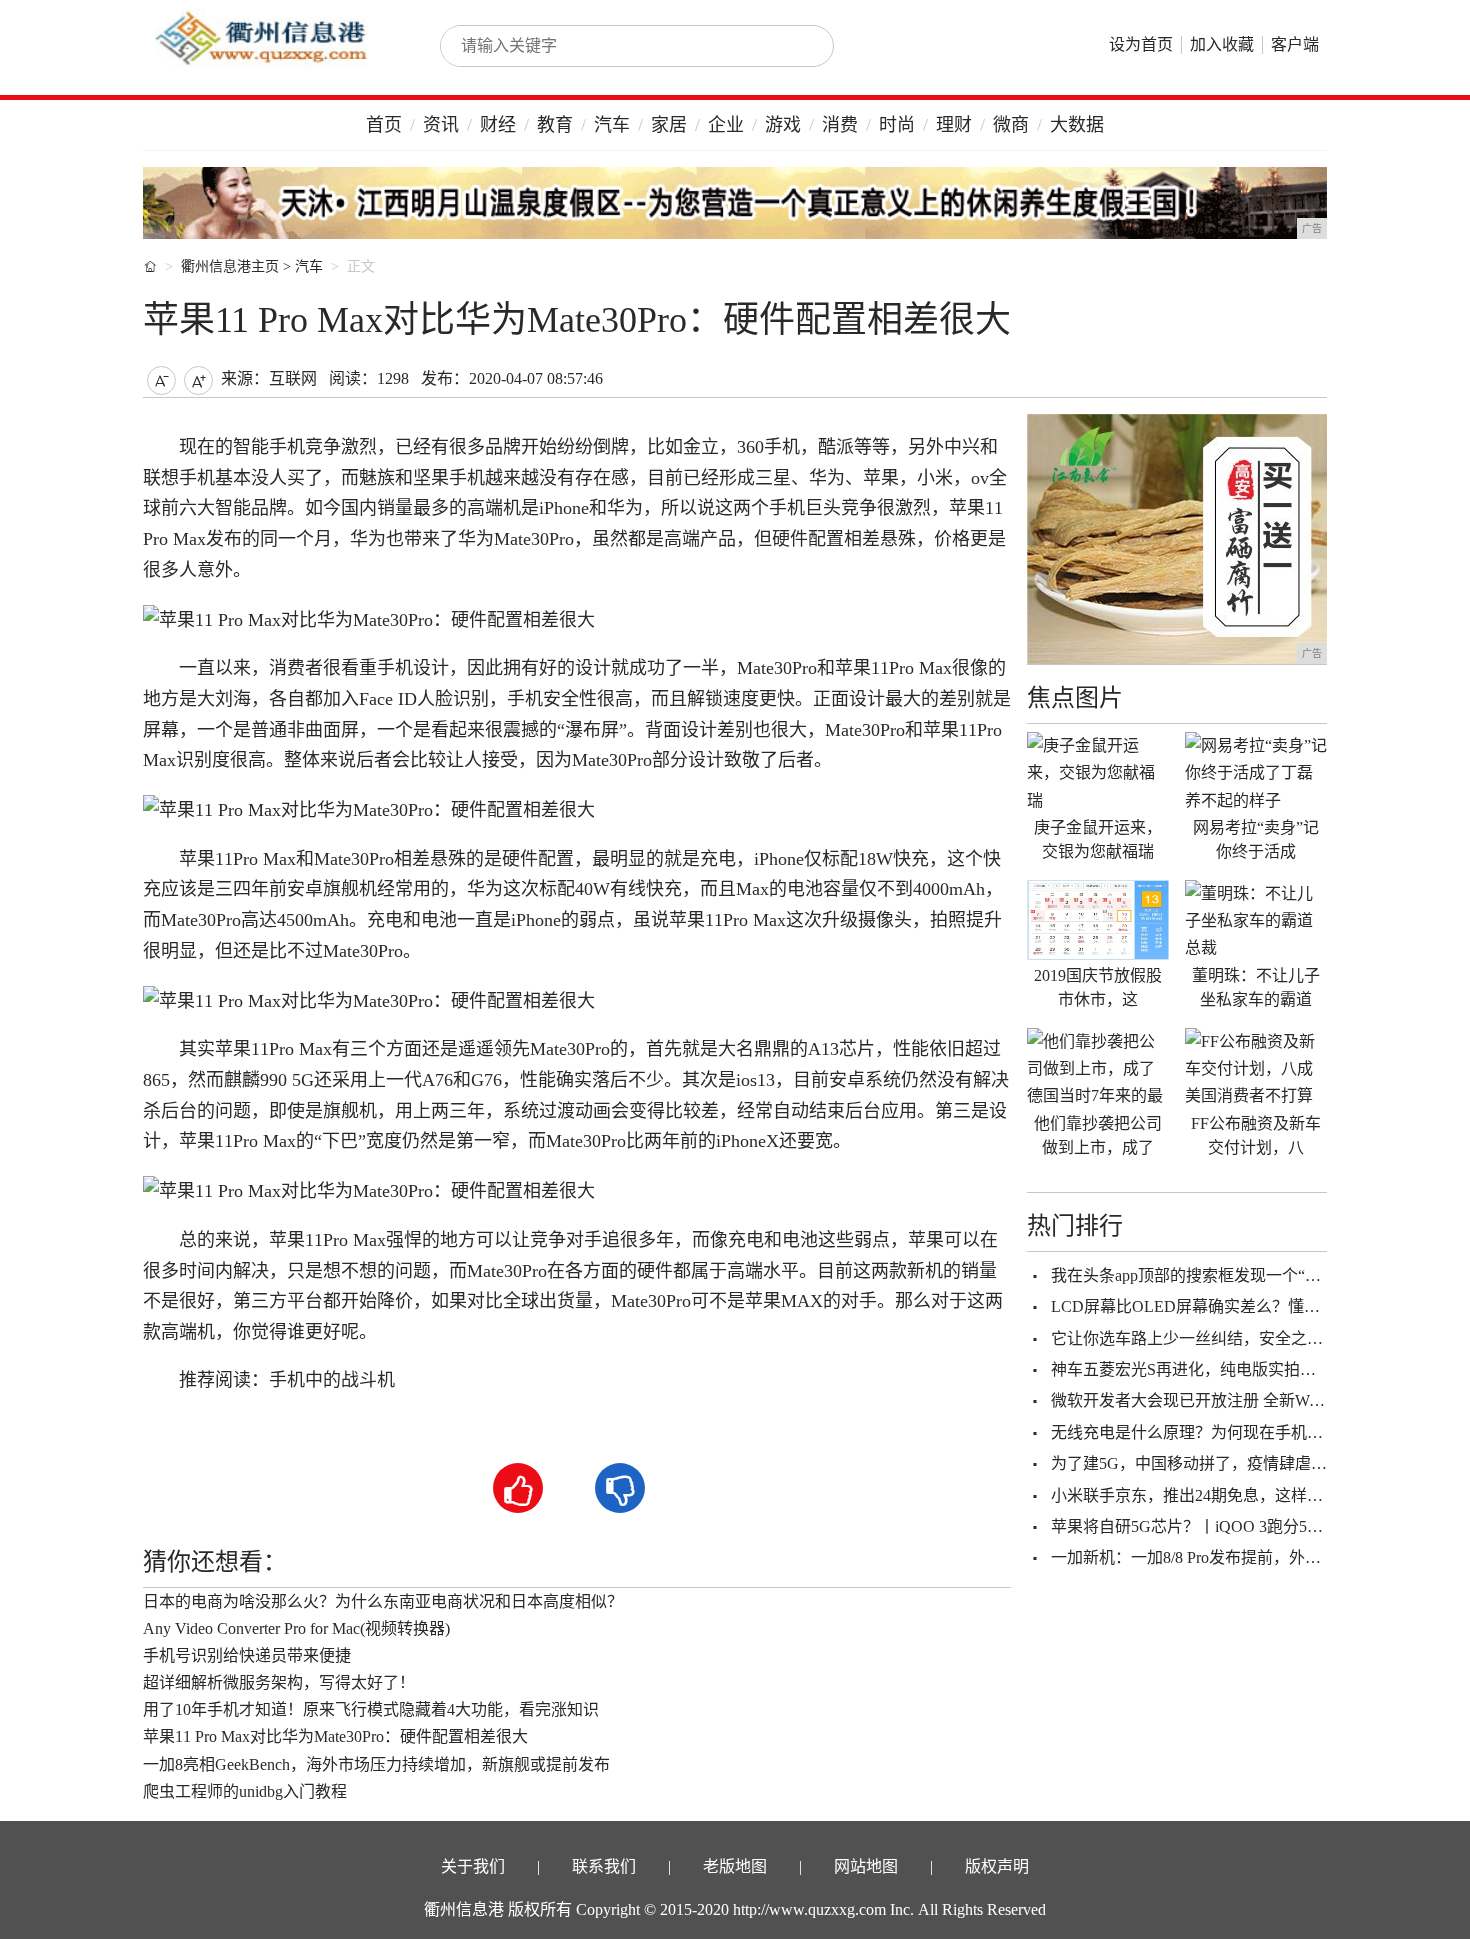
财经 (498, 125)
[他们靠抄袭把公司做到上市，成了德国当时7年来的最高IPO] (1098, 1068)
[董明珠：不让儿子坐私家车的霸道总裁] (1256, 920)
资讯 (441, 125)
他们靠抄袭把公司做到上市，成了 (1098, 1135)
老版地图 (735, 1866)
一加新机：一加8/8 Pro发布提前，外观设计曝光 (1218, 1557)
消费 (840, 125)
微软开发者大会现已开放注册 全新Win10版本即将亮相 (1242, 1400)
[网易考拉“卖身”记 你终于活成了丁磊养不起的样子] (1256, 772)
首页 (384, 125)
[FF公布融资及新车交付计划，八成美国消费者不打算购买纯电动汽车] (1256, 1068)
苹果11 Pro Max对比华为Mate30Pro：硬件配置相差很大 (335, 1736)
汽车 (612, 125)
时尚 (897, 125)
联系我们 (604, 1866)
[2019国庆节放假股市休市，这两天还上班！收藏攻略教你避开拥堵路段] (1098, 920)
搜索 (797, 46)
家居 (669, 125)
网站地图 (866, 1866)
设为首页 (1141, 44)
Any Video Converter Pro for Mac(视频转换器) (296, 1628)
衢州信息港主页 (230, 266)
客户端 (1295, 44)
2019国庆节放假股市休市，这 (1098, 987)
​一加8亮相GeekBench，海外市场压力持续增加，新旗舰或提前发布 (376, 1764)
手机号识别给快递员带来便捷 (247, 1655)
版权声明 (997, 1866)
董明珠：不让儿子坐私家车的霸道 (1256, 987)
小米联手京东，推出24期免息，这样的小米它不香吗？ (1243, 1495)
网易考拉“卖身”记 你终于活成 (1256, 839)
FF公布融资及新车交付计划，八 (1256, 1135)
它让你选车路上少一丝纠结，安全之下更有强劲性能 (1235, 1338)
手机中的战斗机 (332, 1380)
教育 (555, 125)
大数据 (1077, 125)
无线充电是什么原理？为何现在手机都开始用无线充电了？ (1259, 1432)
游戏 (783, 125)
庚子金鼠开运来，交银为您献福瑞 (1098, 839)
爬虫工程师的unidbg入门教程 (245, 1791)
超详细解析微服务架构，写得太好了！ (279, 1682)
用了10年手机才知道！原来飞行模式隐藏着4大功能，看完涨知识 (371, 1709)
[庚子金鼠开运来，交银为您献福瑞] (1098, 772)
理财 (954, 125)
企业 (726, 125)
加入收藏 (1222, 44)
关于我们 (473, 1866)
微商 (1011, 125)
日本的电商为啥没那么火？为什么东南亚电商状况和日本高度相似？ (383, 1601)
